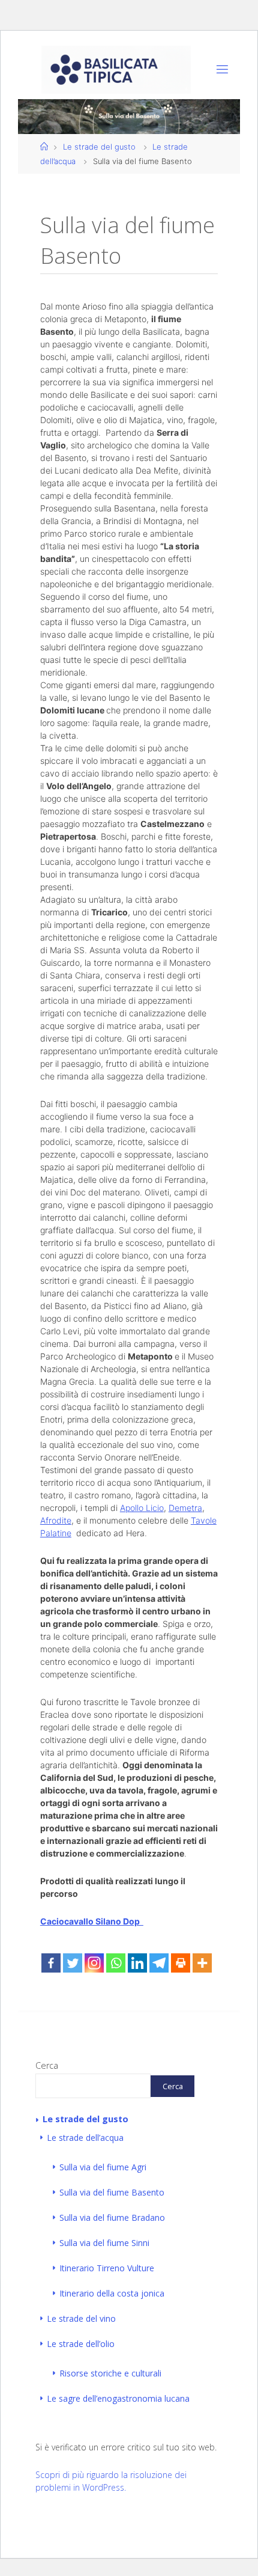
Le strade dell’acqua (85, 2138)
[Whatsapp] (116, 1963)
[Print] (181, 1963)
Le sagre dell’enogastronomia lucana (118, 2398)
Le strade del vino (81, 2318)
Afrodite (56, 1520)
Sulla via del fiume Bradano (112, 2217)
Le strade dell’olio (81, 2344)
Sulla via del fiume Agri (103, 2167)
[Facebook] (51, 1963)
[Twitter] (73, 1963)
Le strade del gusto (99, 147)
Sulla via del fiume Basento (112, 2192)
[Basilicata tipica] (116, 69)
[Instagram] (94, 1963)
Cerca (47, 2065)
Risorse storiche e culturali (110, 2373)
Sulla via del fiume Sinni (104, 2243)
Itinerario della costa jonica (112, 2293)
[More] (202, 1963)
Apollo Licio (142, 1508)
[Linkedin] (137, 1963)
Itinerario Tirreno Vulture (107, 2268)
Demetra (185, 1508)
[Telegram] (159, 1963)
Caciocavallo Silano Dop (92, 1921)
